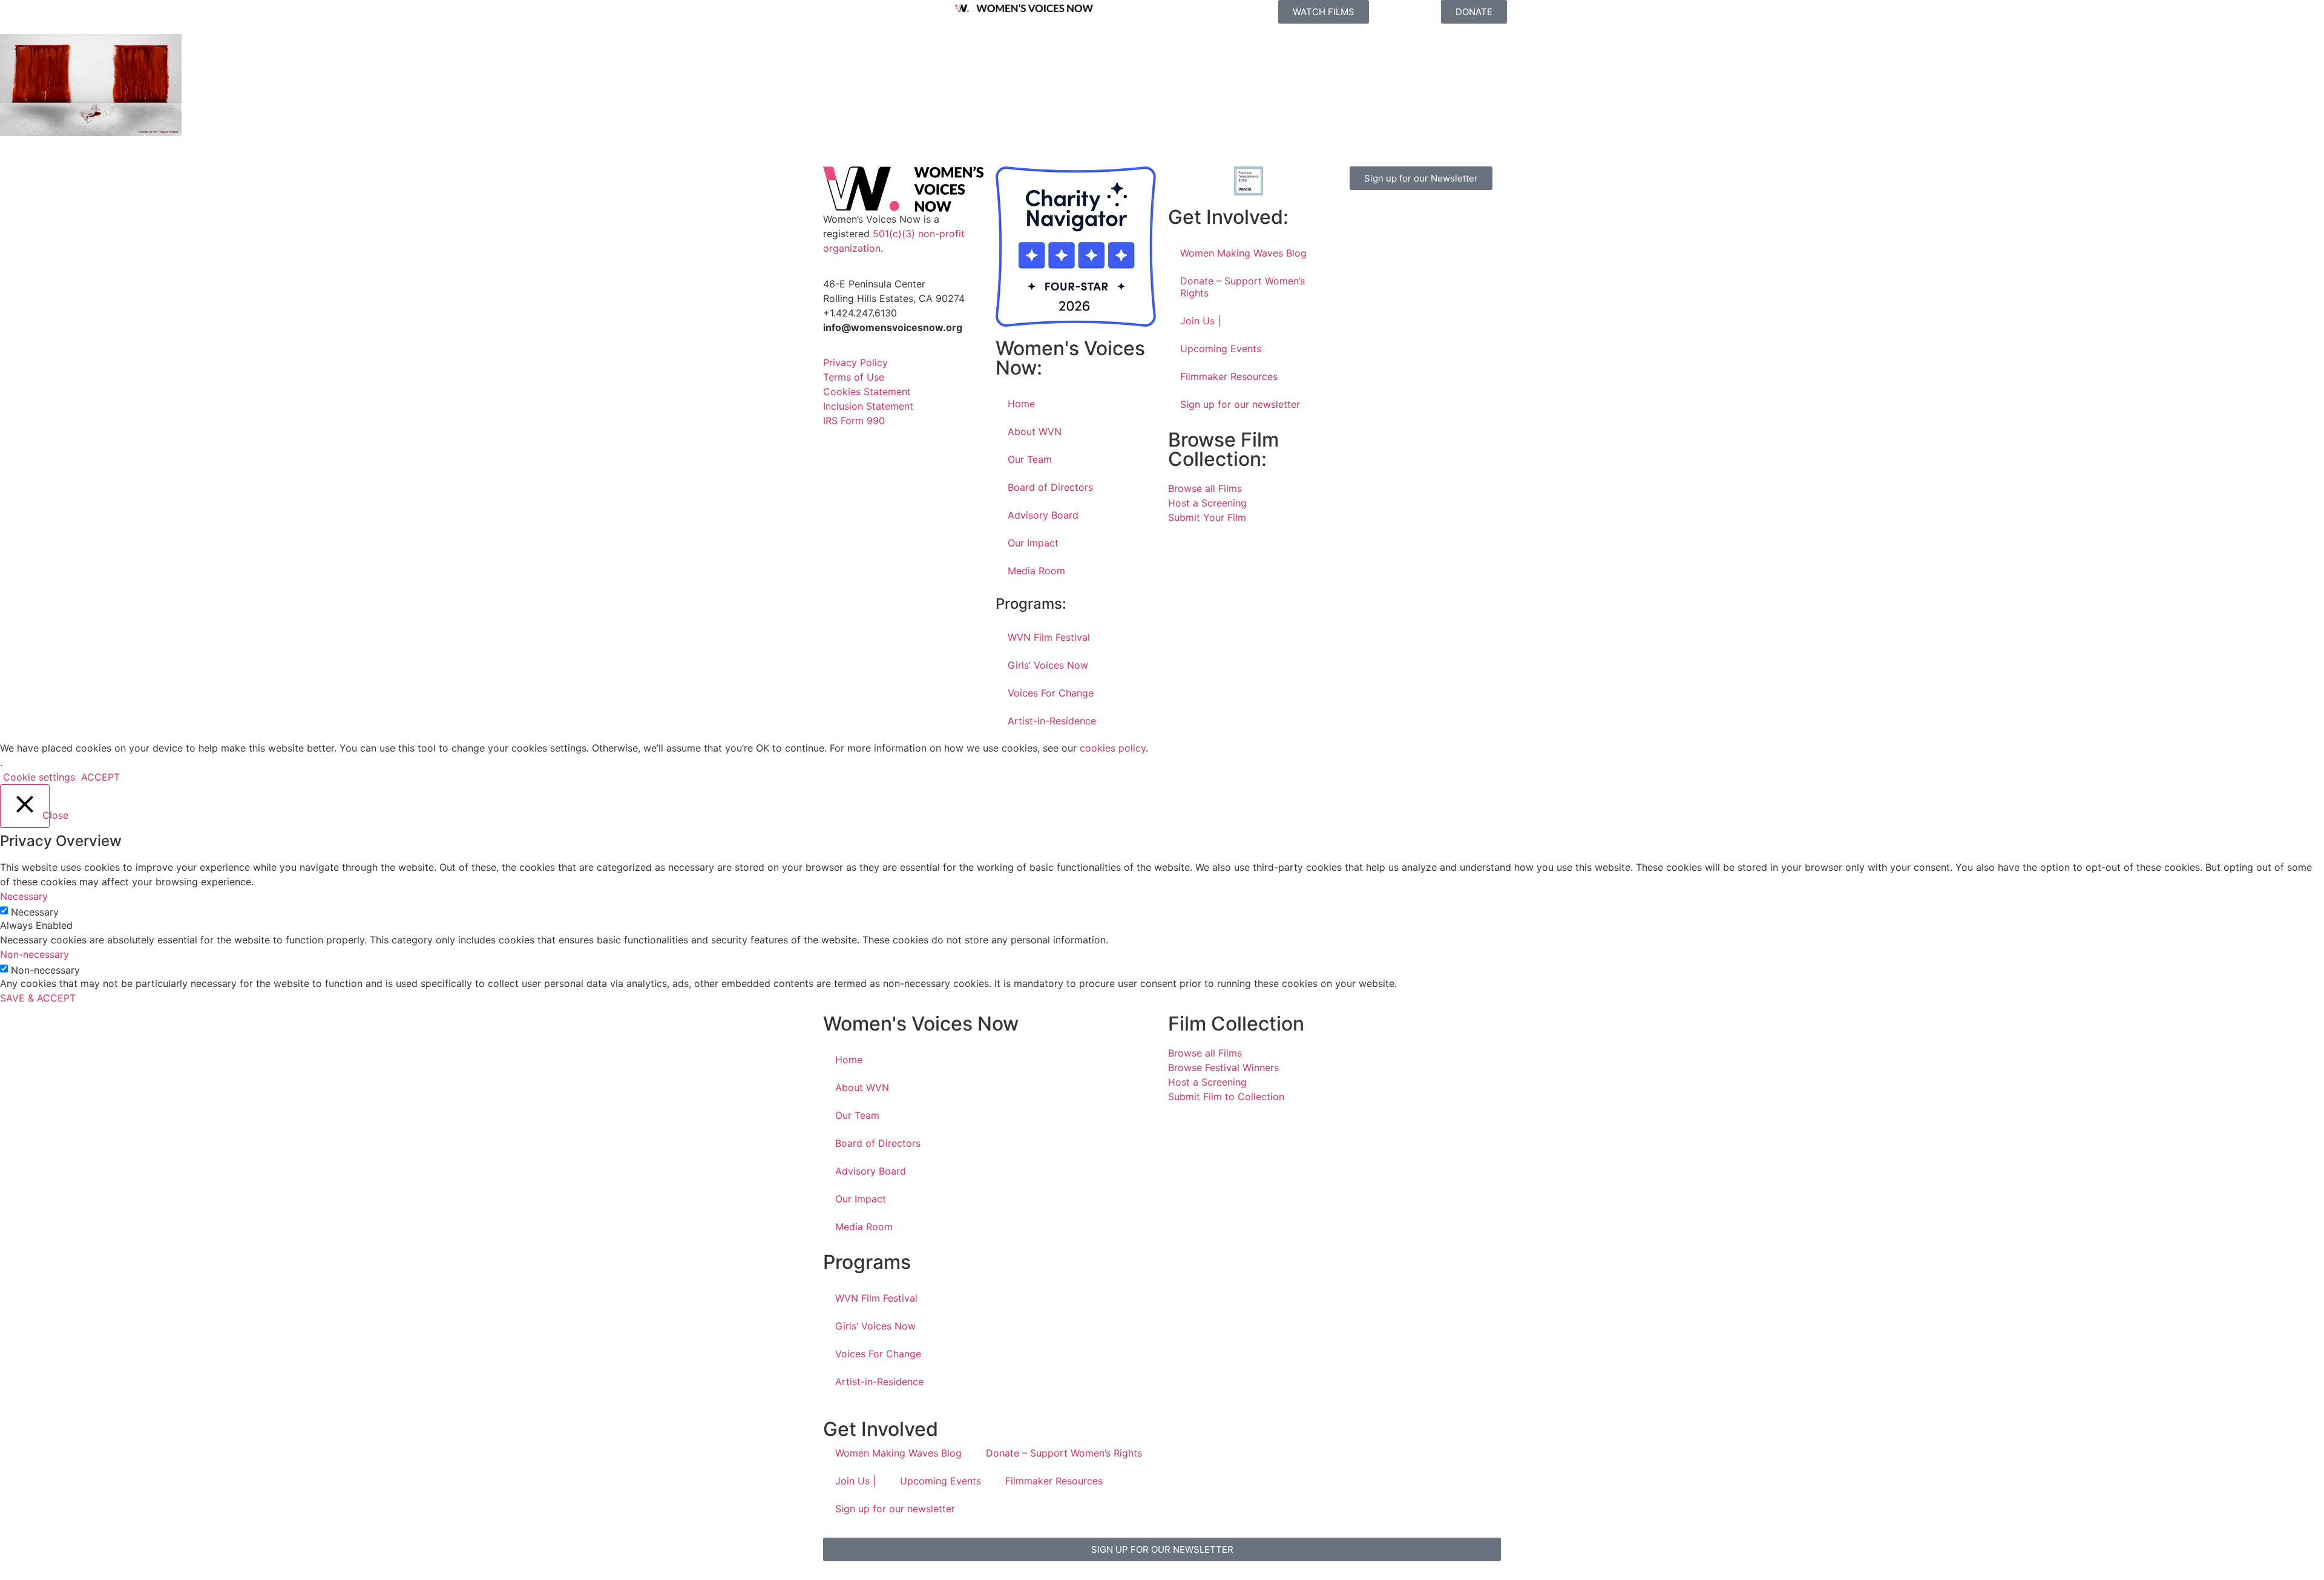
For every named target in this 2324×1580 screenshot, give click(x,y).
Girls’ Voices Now (1048, 665)
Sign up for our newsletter (1240, 404)
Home (1021, 404)
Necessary (35, 912)
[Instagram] (1389, 217)
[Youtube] (1356, 251)
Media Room (1036, 571)
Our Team (1030, 459)
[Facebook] (1356, 217)
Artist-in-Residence (1052, 721)
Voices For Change (1051, 693)
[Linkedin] (1389, 251)
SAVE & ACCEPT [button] (38, 998)
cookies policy (1113, 748)
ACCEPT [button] (100, 777)
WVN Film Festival (1049, 637)
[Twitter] (1422, 217)
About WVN (1035, 431)
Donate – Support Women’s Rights (1242, 287)
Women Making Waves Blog (1243, 253)
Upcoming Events (1221, 349)
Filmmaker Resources (1229, 376)
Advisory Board (1043, 515)
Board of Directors (1050, 487)
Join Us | (1200, 321)
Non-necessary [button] (34, 954)
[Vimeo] (1456, 217)
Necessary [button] (24, 896)
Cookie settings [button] (39, 777)
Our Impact (1033, 543)
